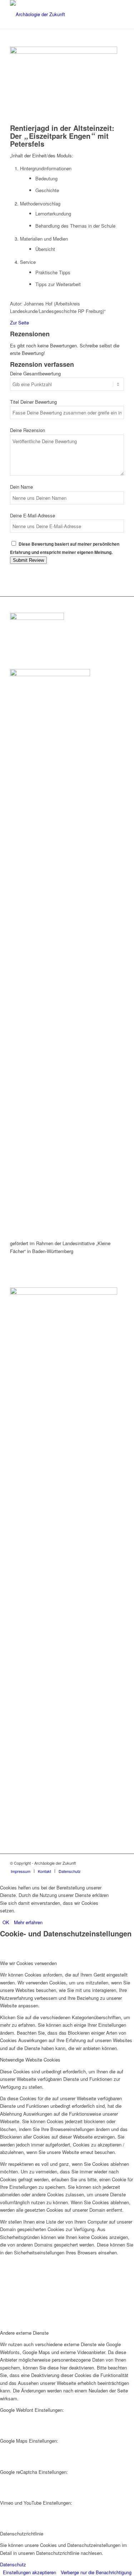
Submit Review (28, 560)
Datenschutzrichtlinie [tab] (22, 2534)
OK (6, 1922)
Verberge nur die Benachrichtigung (96, 2572)
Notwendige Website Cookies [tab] (30, 2060)
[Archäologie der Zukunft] (56, 14)
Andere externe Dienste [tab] (24, 2333)
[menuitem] (21, 1871)
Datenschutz (13, 2564)
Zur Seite (19, 322)
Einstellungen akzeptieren (29, 2572)
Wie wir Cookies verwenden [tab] (28, 1963)
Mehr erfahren (28, 1922)
